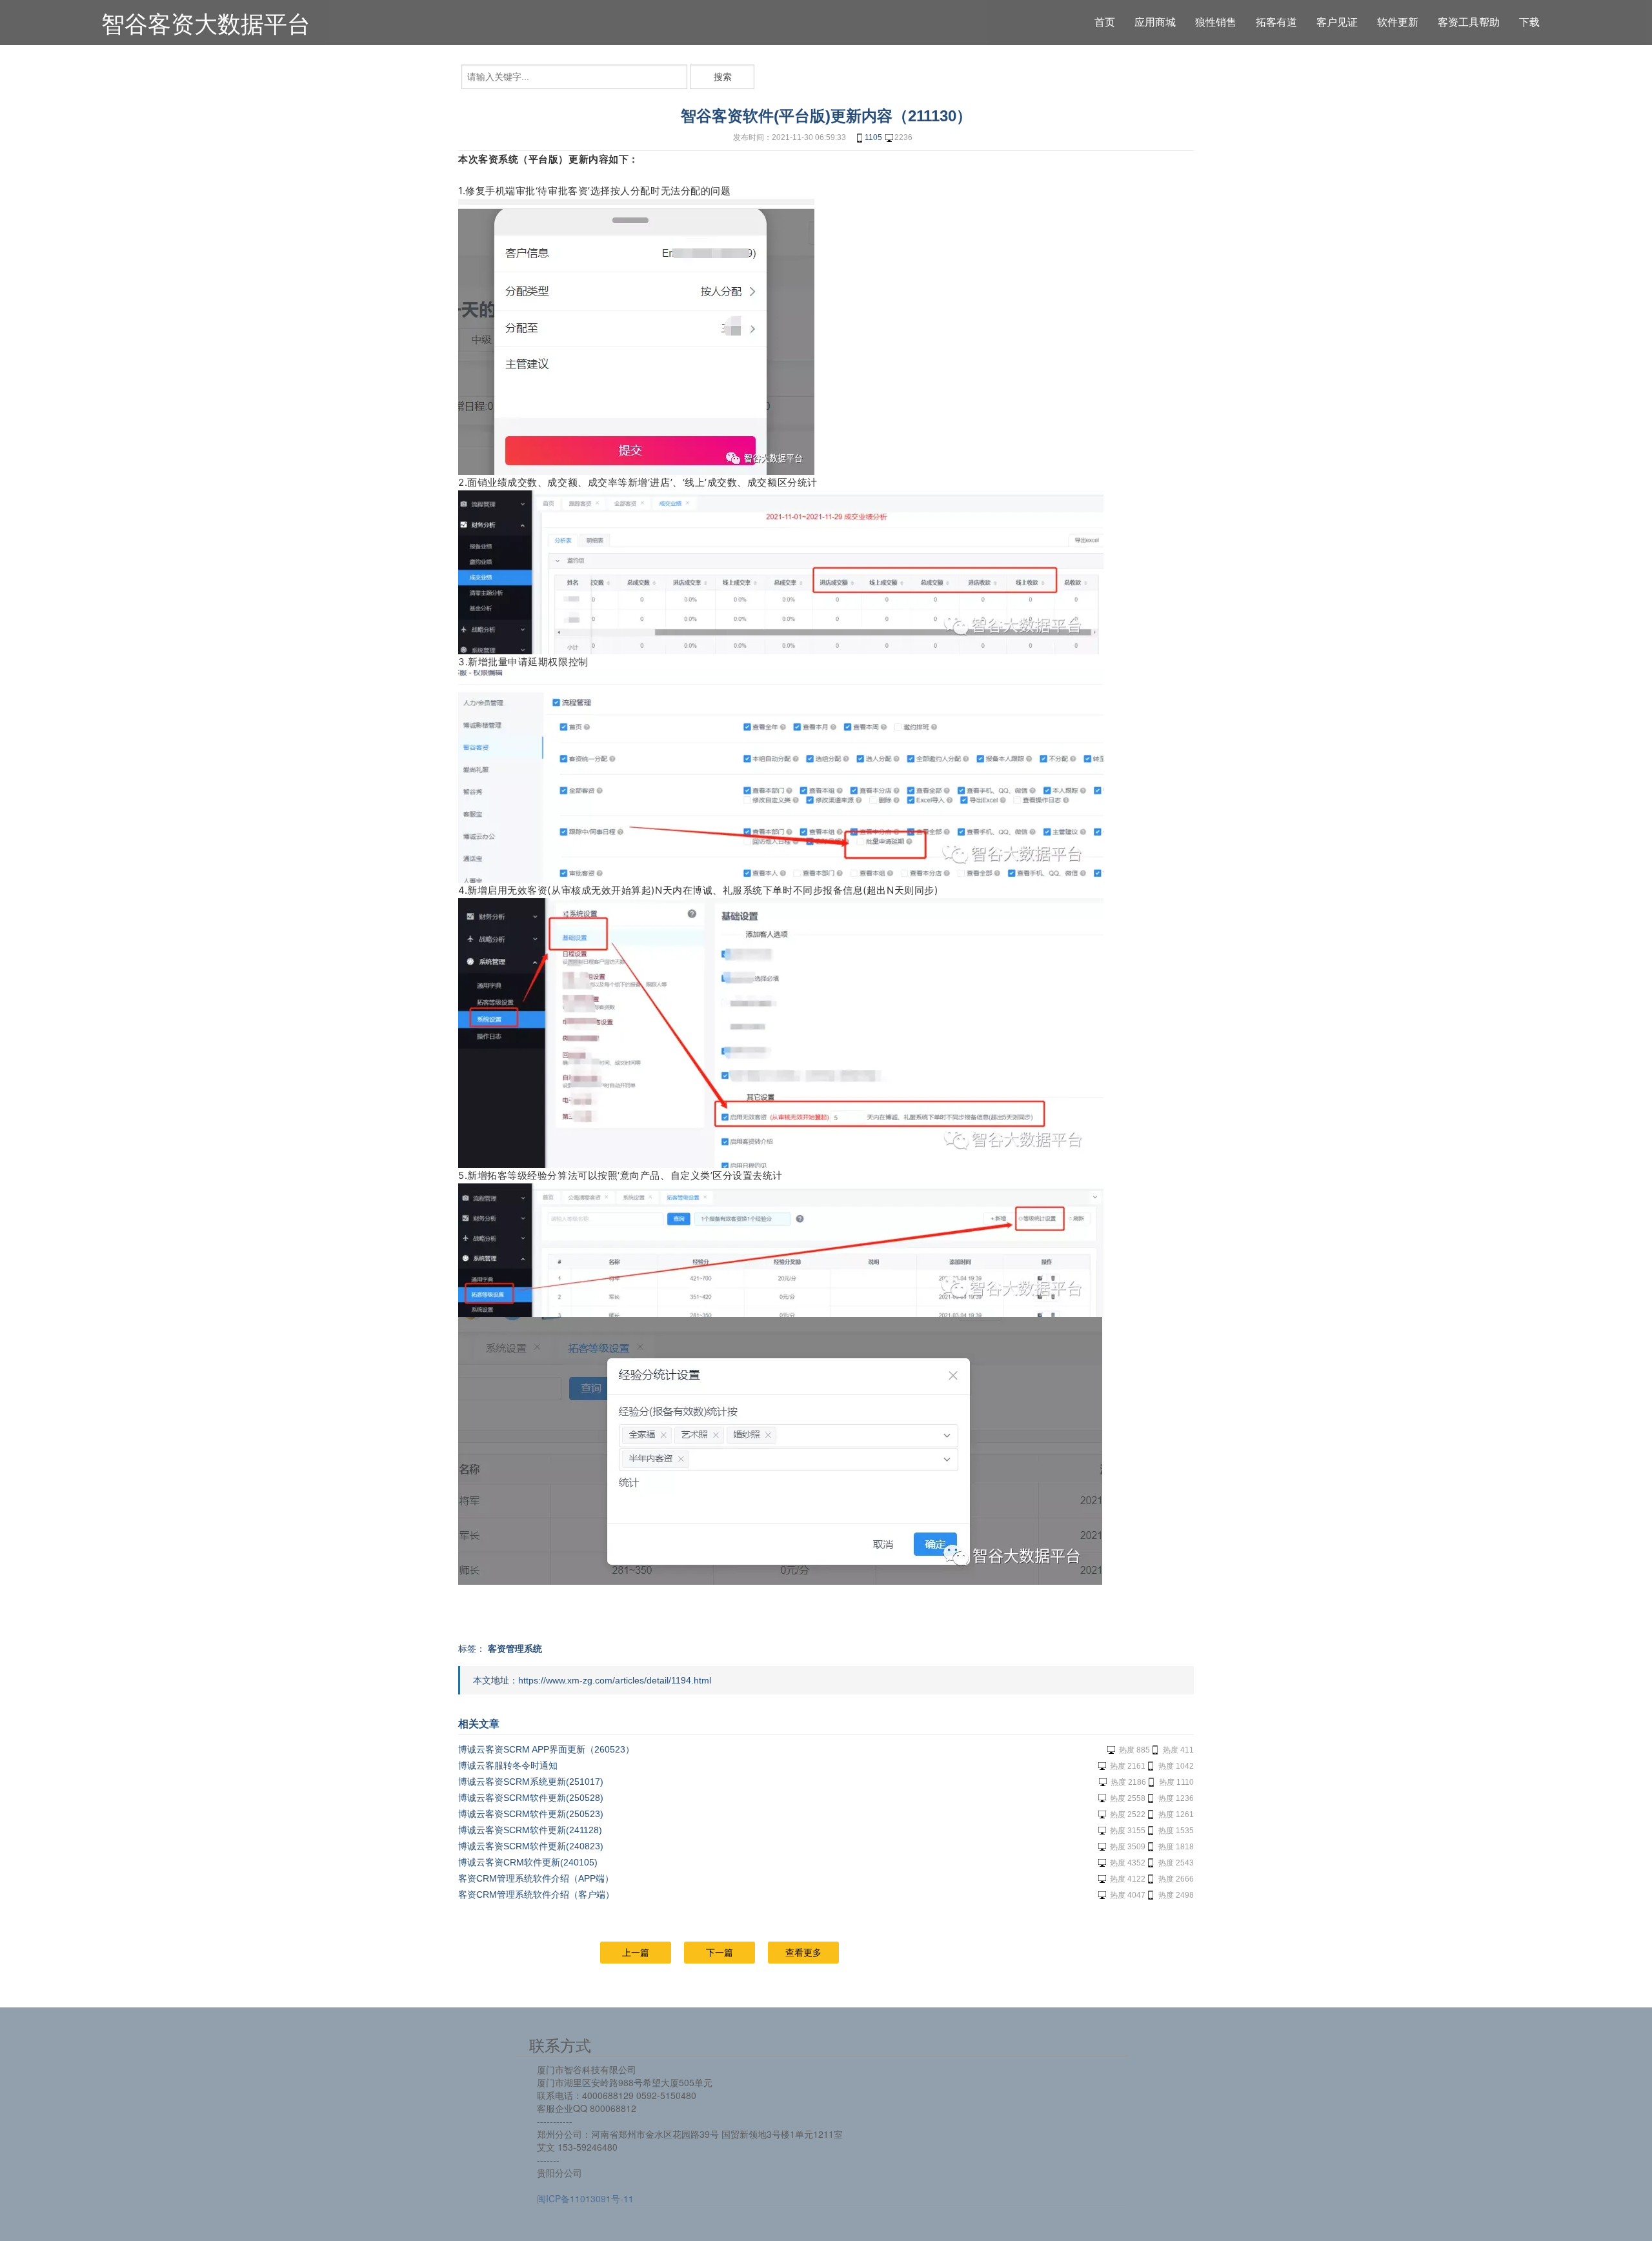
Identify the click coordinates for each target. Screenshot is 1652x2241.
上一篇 (636, 1953)
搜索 (723, 77)
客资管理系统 (515, 1649)
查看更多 (803, 1953)
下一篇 (720, 1953)
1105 (873, 137)
